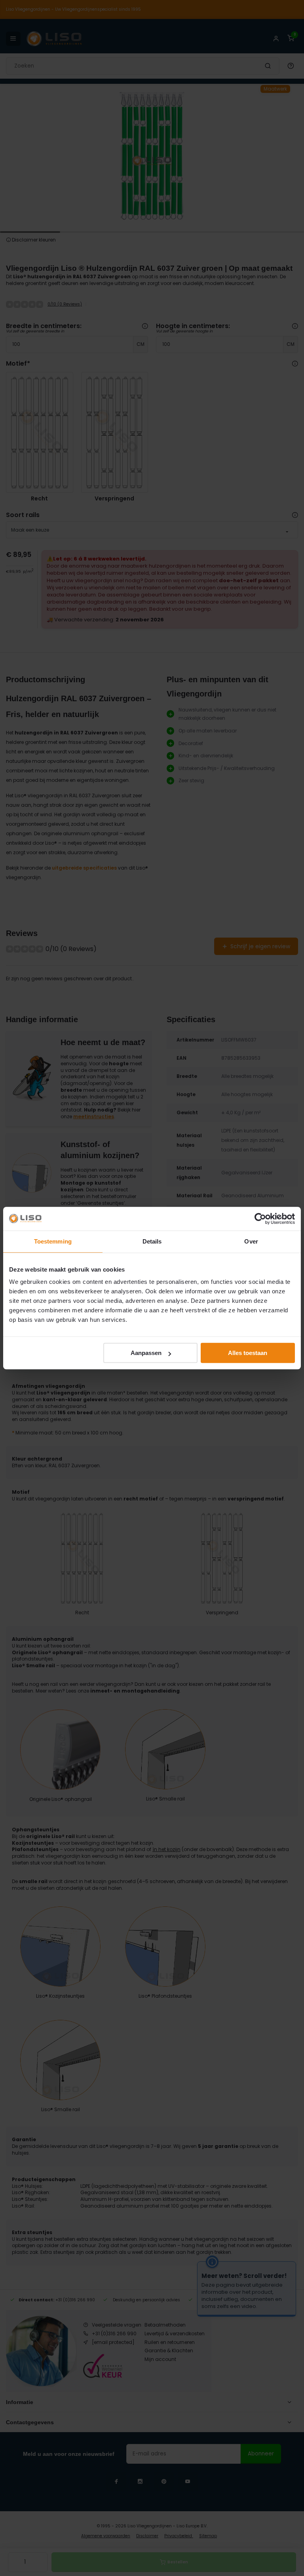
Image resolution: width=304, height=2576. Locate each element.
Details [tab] (152, 1241)
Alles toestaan (248, 1353)
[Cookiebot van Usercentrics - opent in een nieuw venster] (260, 1219)
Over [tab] (251, 1241)
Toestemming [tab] (53, 1241)
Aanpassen (146, 1353)
